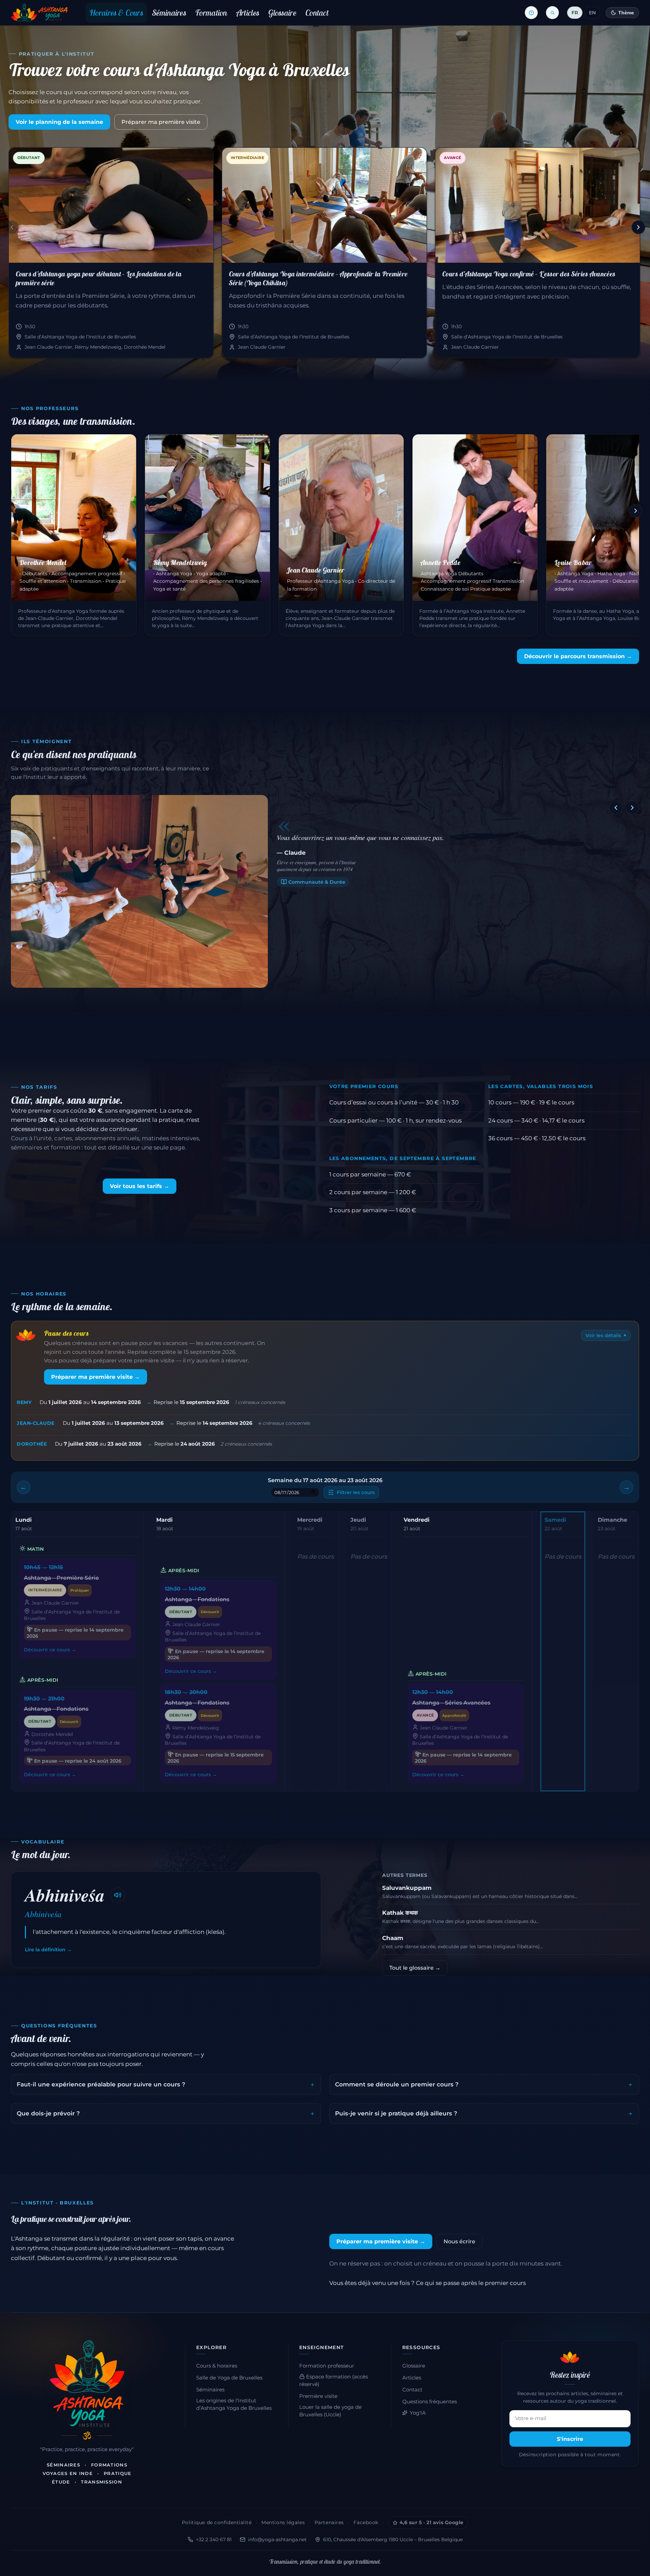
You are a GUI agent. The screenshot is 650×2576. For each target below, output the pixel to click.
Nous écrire (459, 2241)
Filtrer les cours (356, 1492)
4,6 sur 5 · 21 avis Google (432, 2522)
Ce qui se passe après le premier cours (471, 2283)
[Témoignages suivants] (632, 808)
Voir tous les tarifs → (140, 1186)
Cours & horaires (217, 2366)
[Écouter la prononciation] (118, 1895)
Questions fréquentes (430, 2402)
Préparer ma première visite (161, 122)
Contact (317, 13)
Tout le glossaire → (415, 1968)
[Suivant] (638, 227)
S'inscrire (570, 2439)
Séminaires (169, 13)
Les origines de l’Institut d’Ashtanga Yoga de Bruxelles (234, 2404)
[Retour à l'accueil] (39, 13)
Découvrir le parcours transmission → (578, 656)
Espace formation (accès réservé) (334, 2380)
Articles (248, 13)
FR (575, 13)
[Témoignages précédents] (616, 808)
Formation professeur (327, 2366)
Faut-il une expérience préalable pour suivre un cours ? (101, 2084)
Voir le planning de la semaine (59, 122)
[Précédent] (12, 227)
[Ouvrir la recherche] (552, 13)
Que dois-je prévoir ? (48, 2113)
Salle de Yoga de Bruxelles (229, 2378)
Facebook (366, 2522)
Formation (211, 13)
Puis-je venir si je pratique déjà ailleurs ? (396, 2113)
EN (592, 13)
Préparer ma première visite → (96, 1377)
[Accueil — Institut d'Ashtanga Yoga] (87, 2384)
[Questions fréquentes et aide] (531, 13)
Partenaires (329, 2522)
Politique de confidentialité (217, 2522)
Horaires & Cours (116, 13)
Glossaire (282, 13)
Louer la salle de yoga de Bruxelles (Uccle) (330, 2411)
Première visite (318, 2396)
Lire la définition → (48, 1950)
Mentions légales (283, 2522)
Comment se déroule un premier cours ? (397, 2084)
